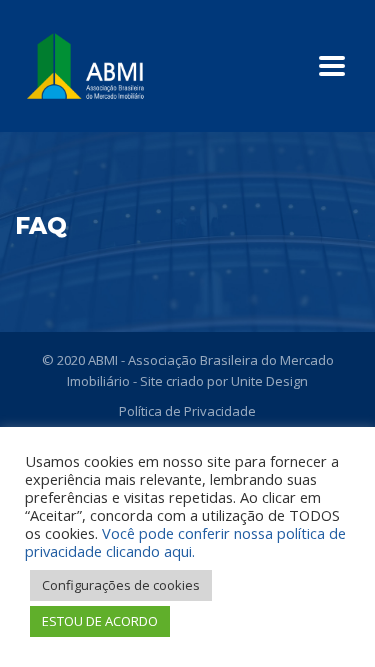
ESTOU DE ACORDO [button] (100, 621)
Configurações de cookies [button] (121, 585)
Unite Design (269, 381)
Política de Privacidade (187, 411)
